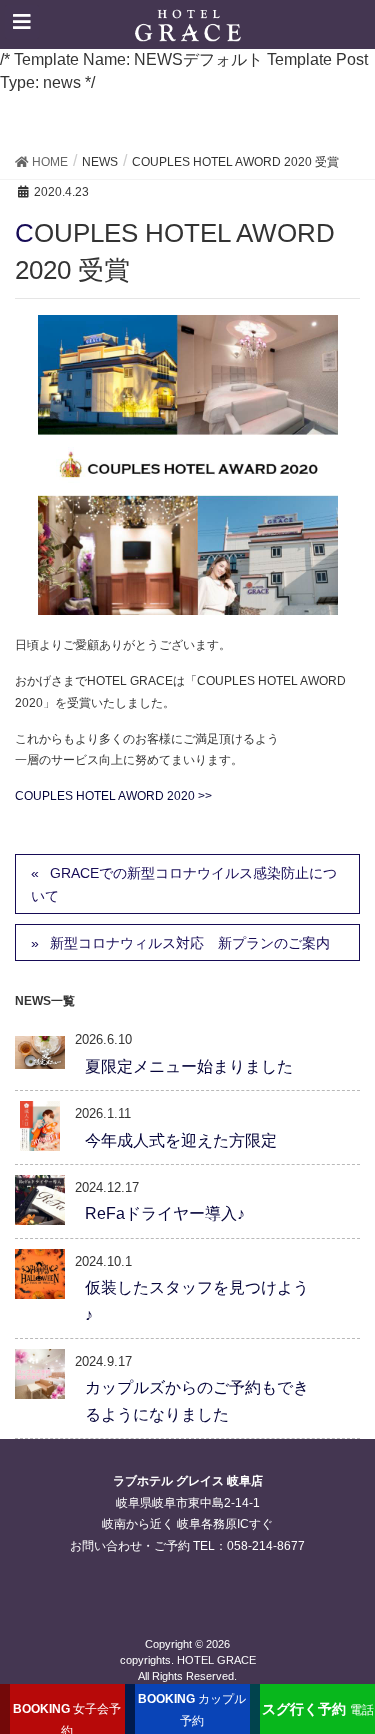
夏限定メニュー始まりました (189, 1066)
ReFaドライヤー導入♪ (165, 1213)
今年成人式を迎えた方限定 (181, 1140)
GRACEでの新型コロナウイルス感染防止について (184, 884)
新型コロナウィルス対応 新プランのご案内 (190, 943)
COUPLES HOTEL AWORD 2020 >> (113, 796)
